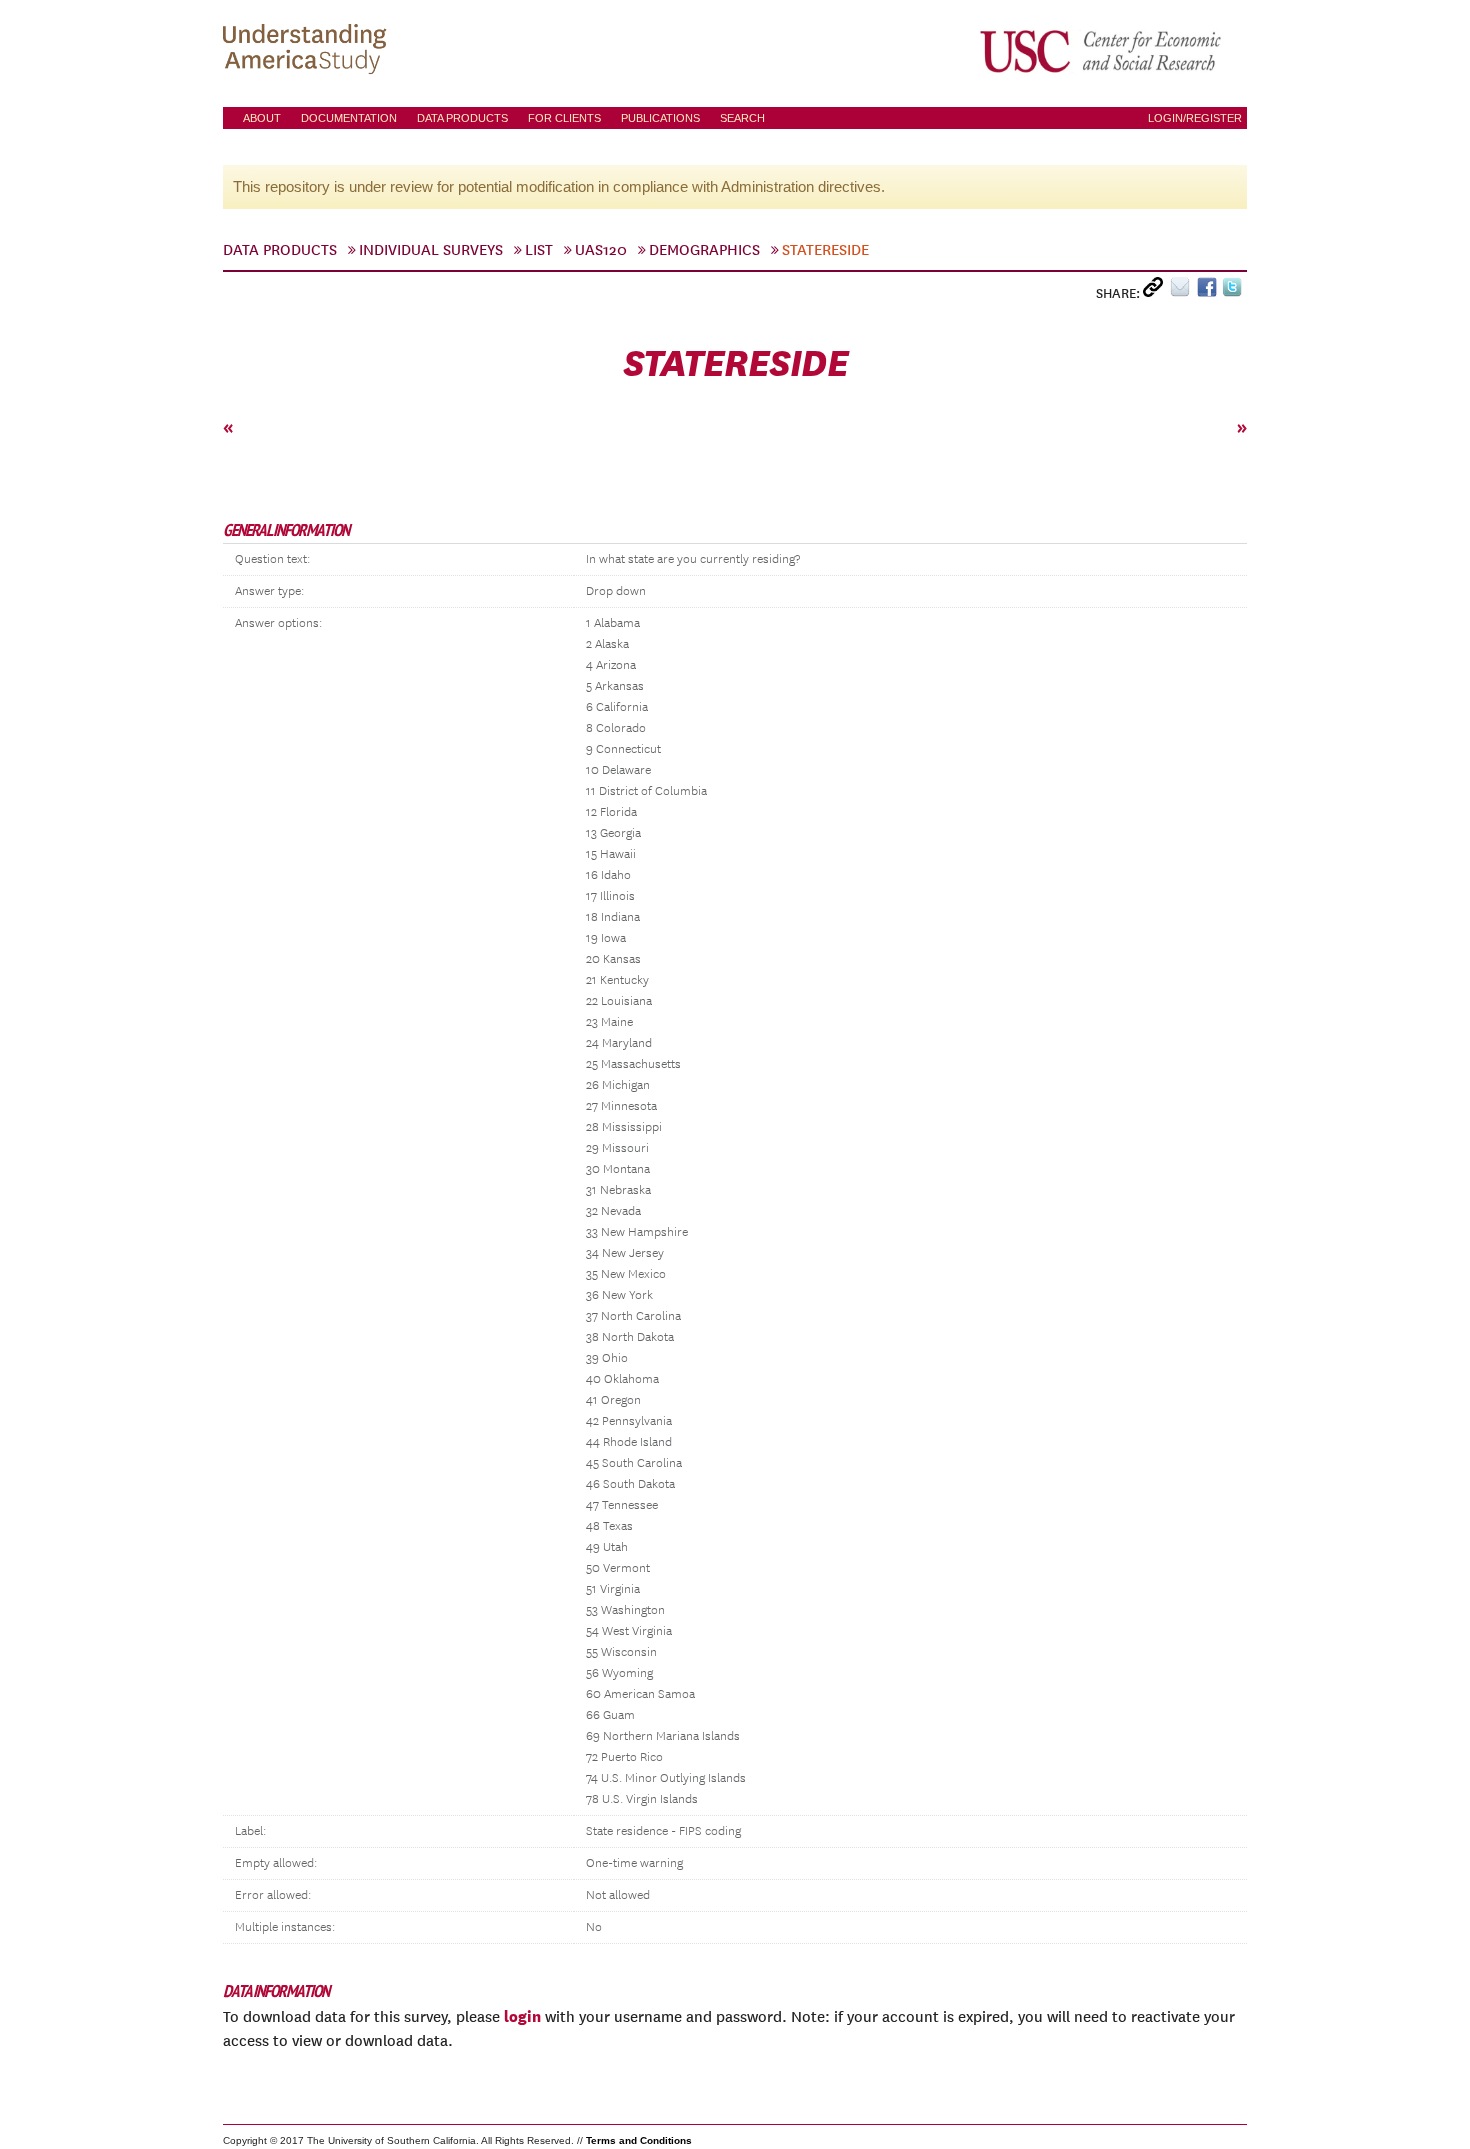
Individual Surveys (431, 250)
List (539, 250)
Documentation (349, 118)
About (262, 118)
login (522, 2016)
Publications (660, 118)
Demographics (704, 250)
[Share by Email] (1183, 291)
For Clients (564, 118)
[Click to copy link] (1156, 291)
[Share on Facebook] (1209, 291)
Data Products (462, 118)
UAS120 (601, 250)
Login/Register (1195, 118)
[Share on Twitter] (1234, 291)
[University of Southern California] (1102, 51)
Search (742, 118)
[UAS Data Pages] (308, 51)
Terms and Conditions (639, 2140)
